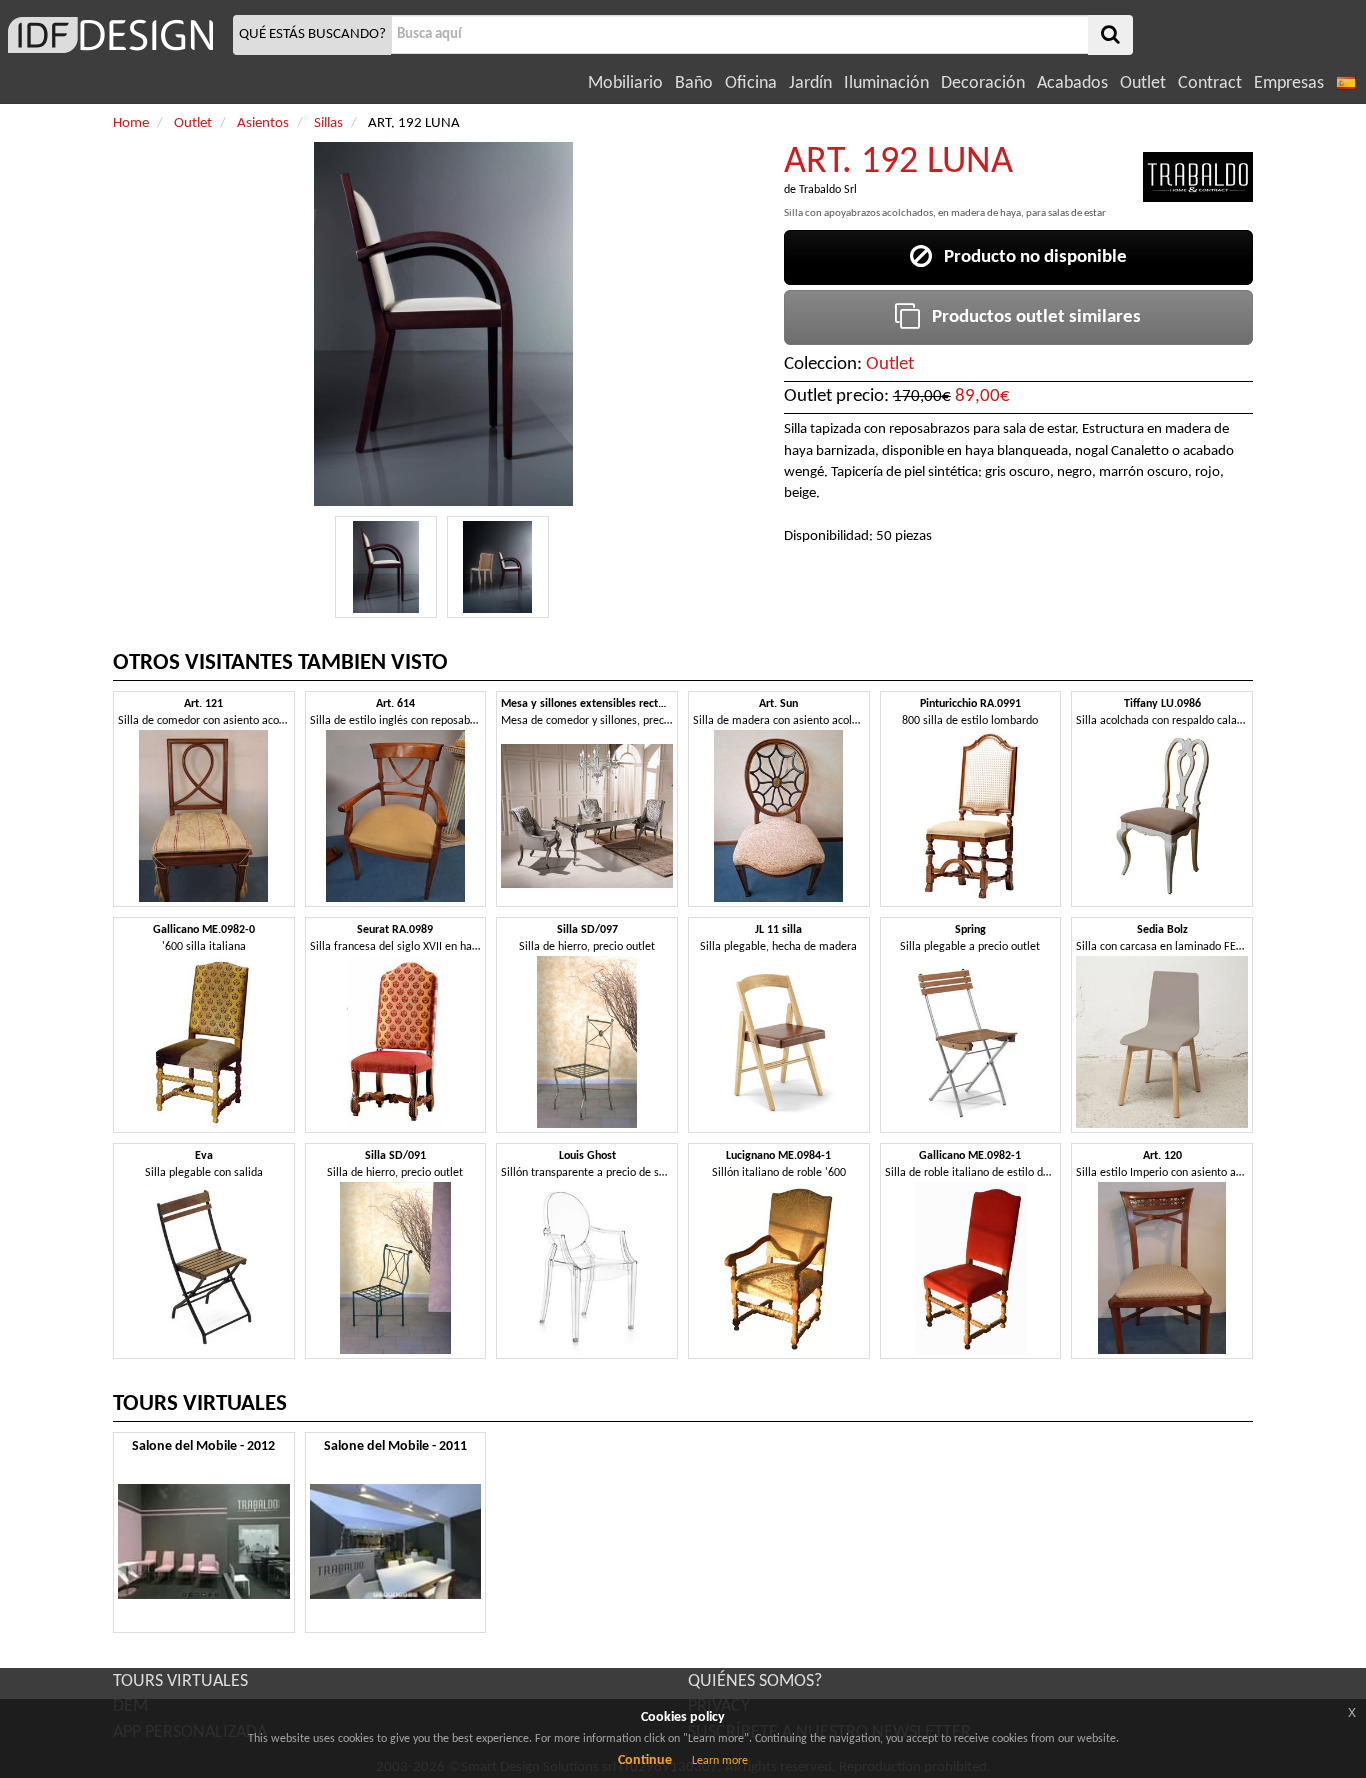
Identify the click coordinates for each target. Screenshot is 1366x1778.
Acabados (1072, 83)
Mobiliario (625, 83)
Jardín (810, 83)
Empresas (1289, 83)
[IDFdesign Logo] (114, 35)
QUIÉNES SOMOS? (755, 1681)
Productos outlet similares (1030, 317)
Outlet (1143, 83)
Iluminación (886, 83)
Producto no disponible (1029, 257)
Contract (1210, 83)
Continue (645, 1760)
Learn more (720, 1761)
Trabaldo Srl (828, 190)
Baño (694, 83)
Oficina (751, 83)
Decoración (983, 83)
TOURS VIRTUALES (180, 1681)
